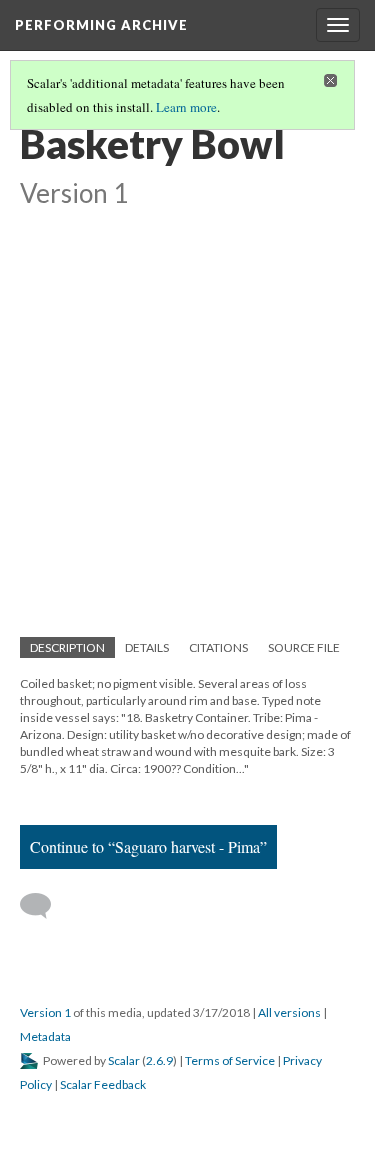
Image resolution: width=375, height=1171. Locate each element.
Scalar (124, 1060)
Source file (304, 647)
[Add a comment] (44, 906)
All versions (289, 1012)
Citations (218, 647)
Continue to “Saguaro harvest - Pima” (148, 846)
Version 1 (45, 1012)
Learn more (186, 107)
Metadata (45, 1036)
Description (67, 647)
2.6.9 (159, 1060)
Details (147, 647)
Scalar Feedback (103, 1084)
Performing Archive (101, 25)
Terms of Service (230, 1060)
